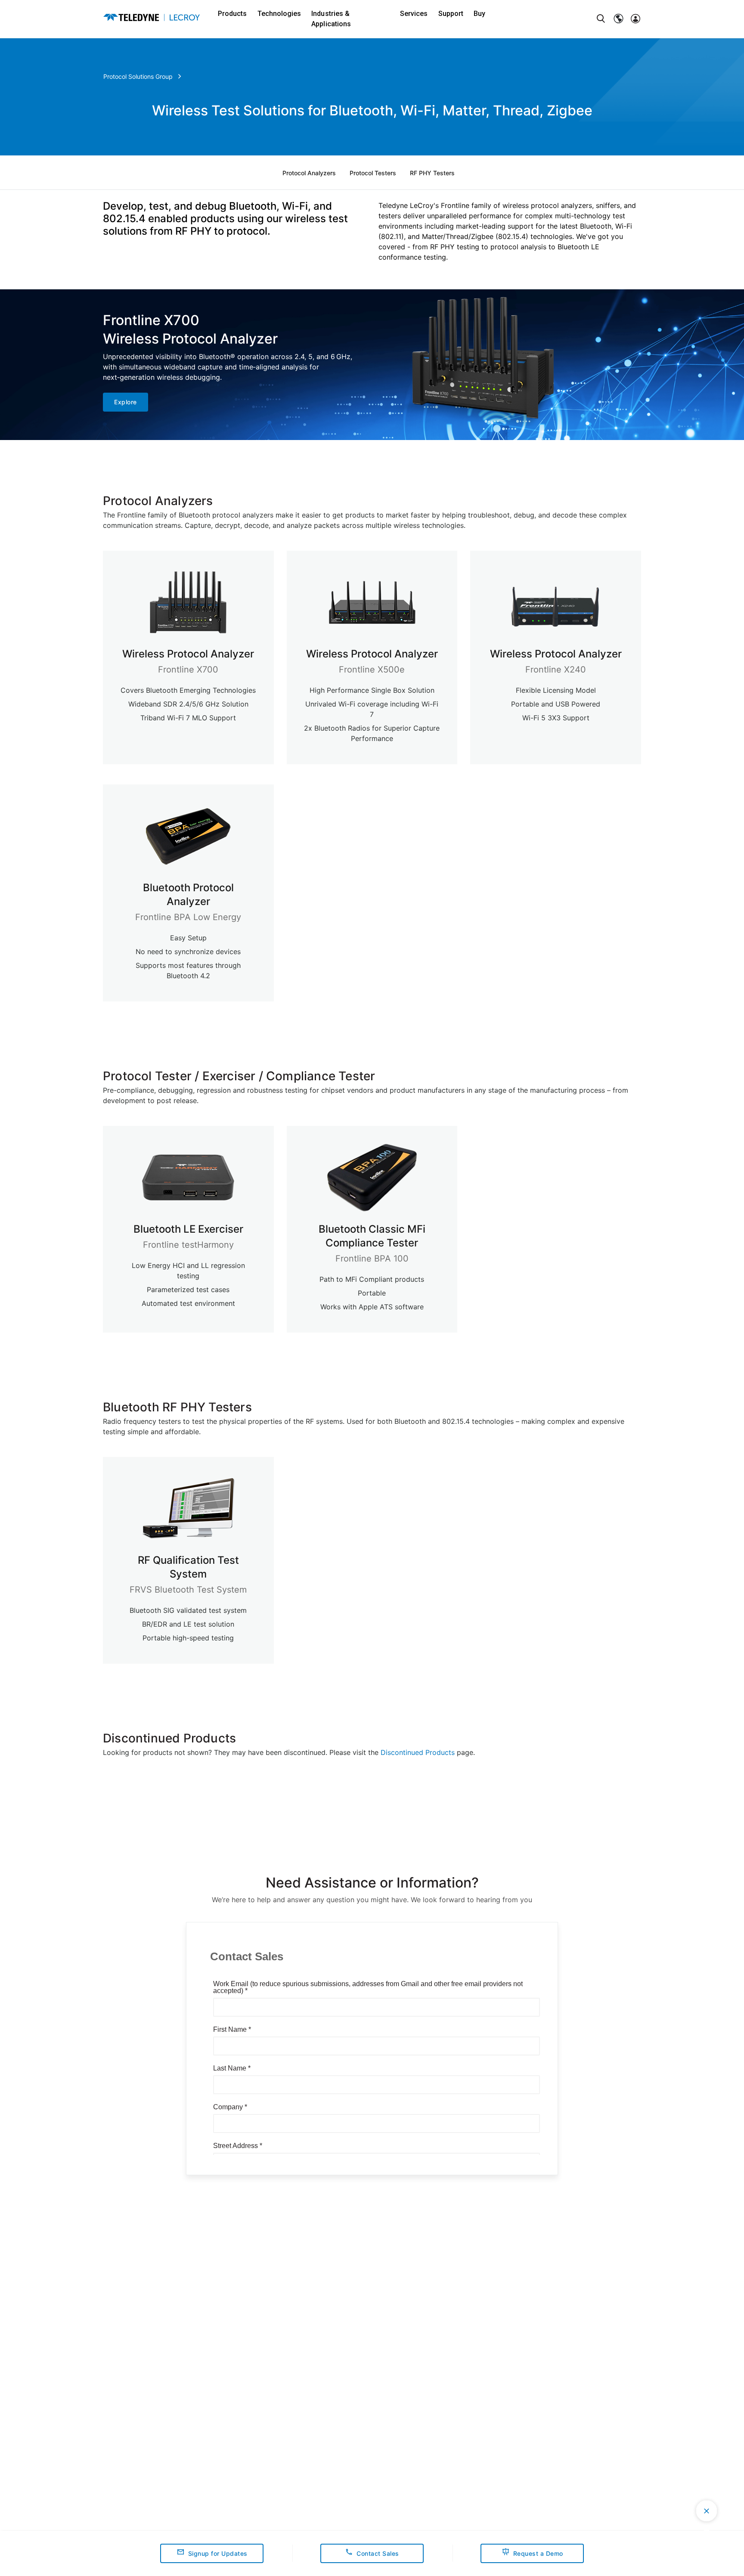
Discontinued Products (418, 1752)
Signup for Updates (218, 2553)
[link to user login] (635, 19)
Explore (126, 402)
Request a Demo (538, 2553)
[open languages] (618, 19)
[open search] (601, 19)
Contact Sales (378, 2553)
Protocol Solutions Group (138, 76)
